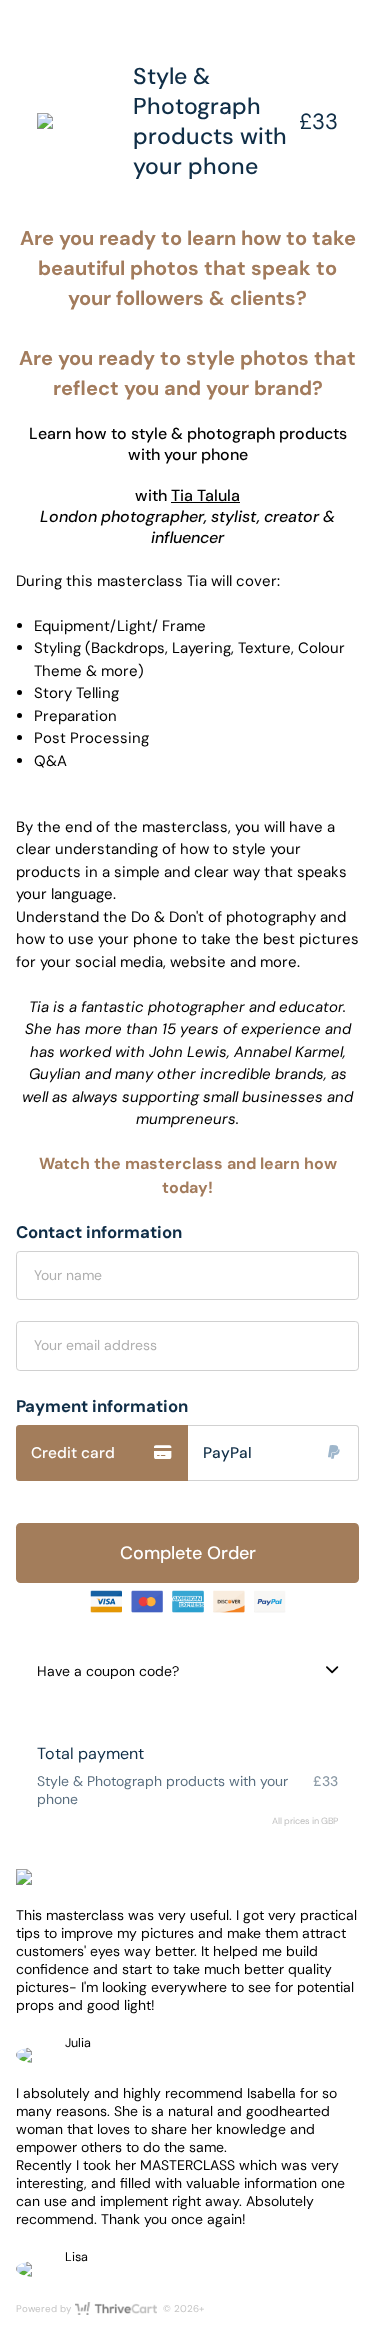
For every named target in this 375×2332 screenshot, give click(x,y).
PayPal (227, 1453)
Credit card (73, 1453)
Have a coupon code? (108, 1671)
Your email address (95, 1345)
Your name (68, 1275)
